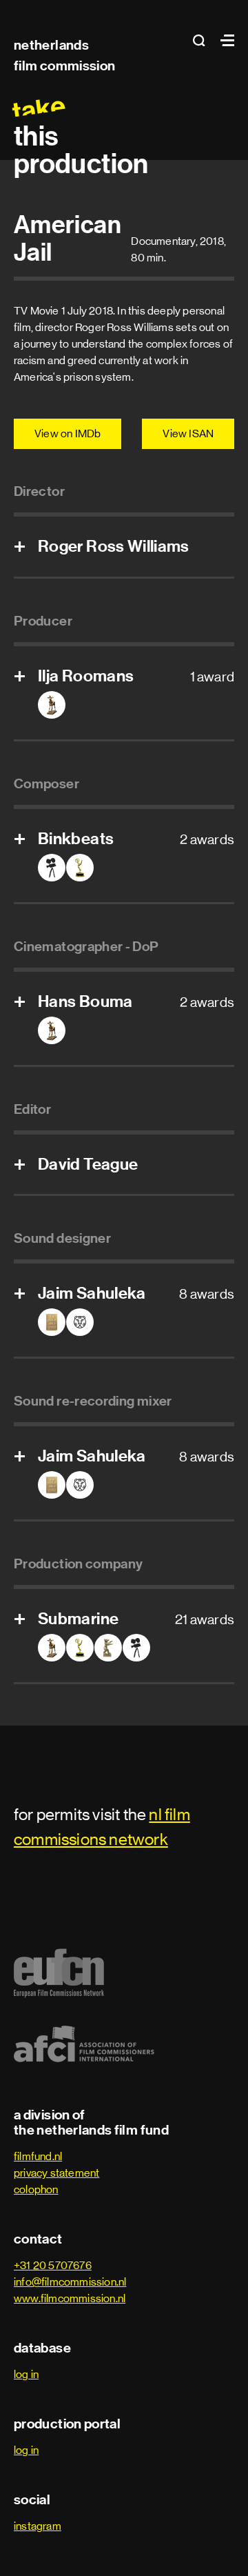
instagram (38, 2526)
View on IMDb (68, 433)
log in (26, 2374)
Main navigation (224, 40)
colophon (36, 2189)
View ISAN (188, 433)
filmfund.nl (38, 2156)
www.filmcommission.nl (70, 2298)
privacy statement (56, 2173)
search (203, 40)
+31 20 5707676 (53, 2265)
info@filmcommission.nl (70, 2282)
